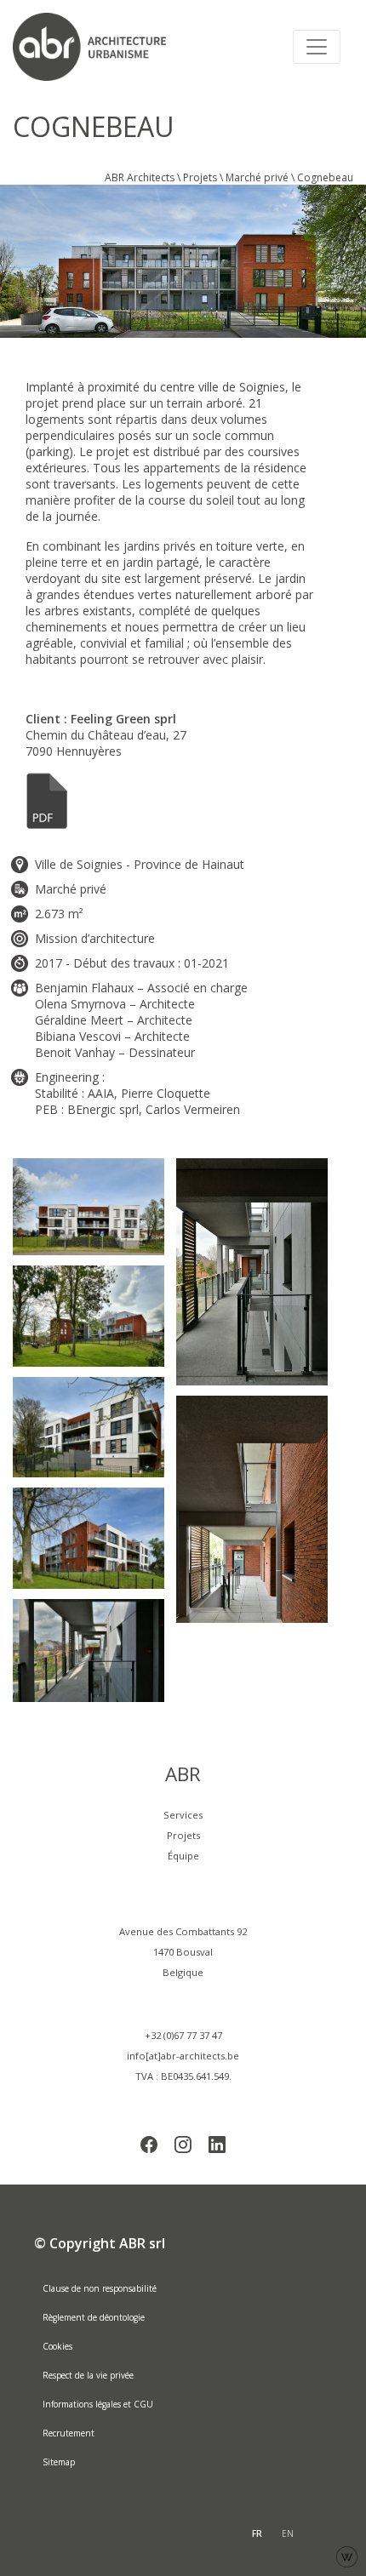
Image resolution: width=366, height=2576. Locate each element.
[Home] (98, 47)
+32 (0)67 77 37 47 (183, 2035)
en (288, 2533)
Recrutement (69, 2433)
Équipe (183, 1856)
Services (183, 1815)
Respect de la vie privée (88, 2375)
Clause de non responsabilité (100, 2288)
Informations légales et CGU (98, 2404)
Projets (200, 177)
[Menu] (317, 47)
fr (257, 2533)
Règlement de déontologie (94, 2317)
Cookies (57, 2346)
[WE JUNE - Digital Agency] (347, 2555)
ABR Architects (140, 177)
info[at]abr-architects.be (183, 2056)
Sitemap (59, 2462)
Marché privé (257, 177)
